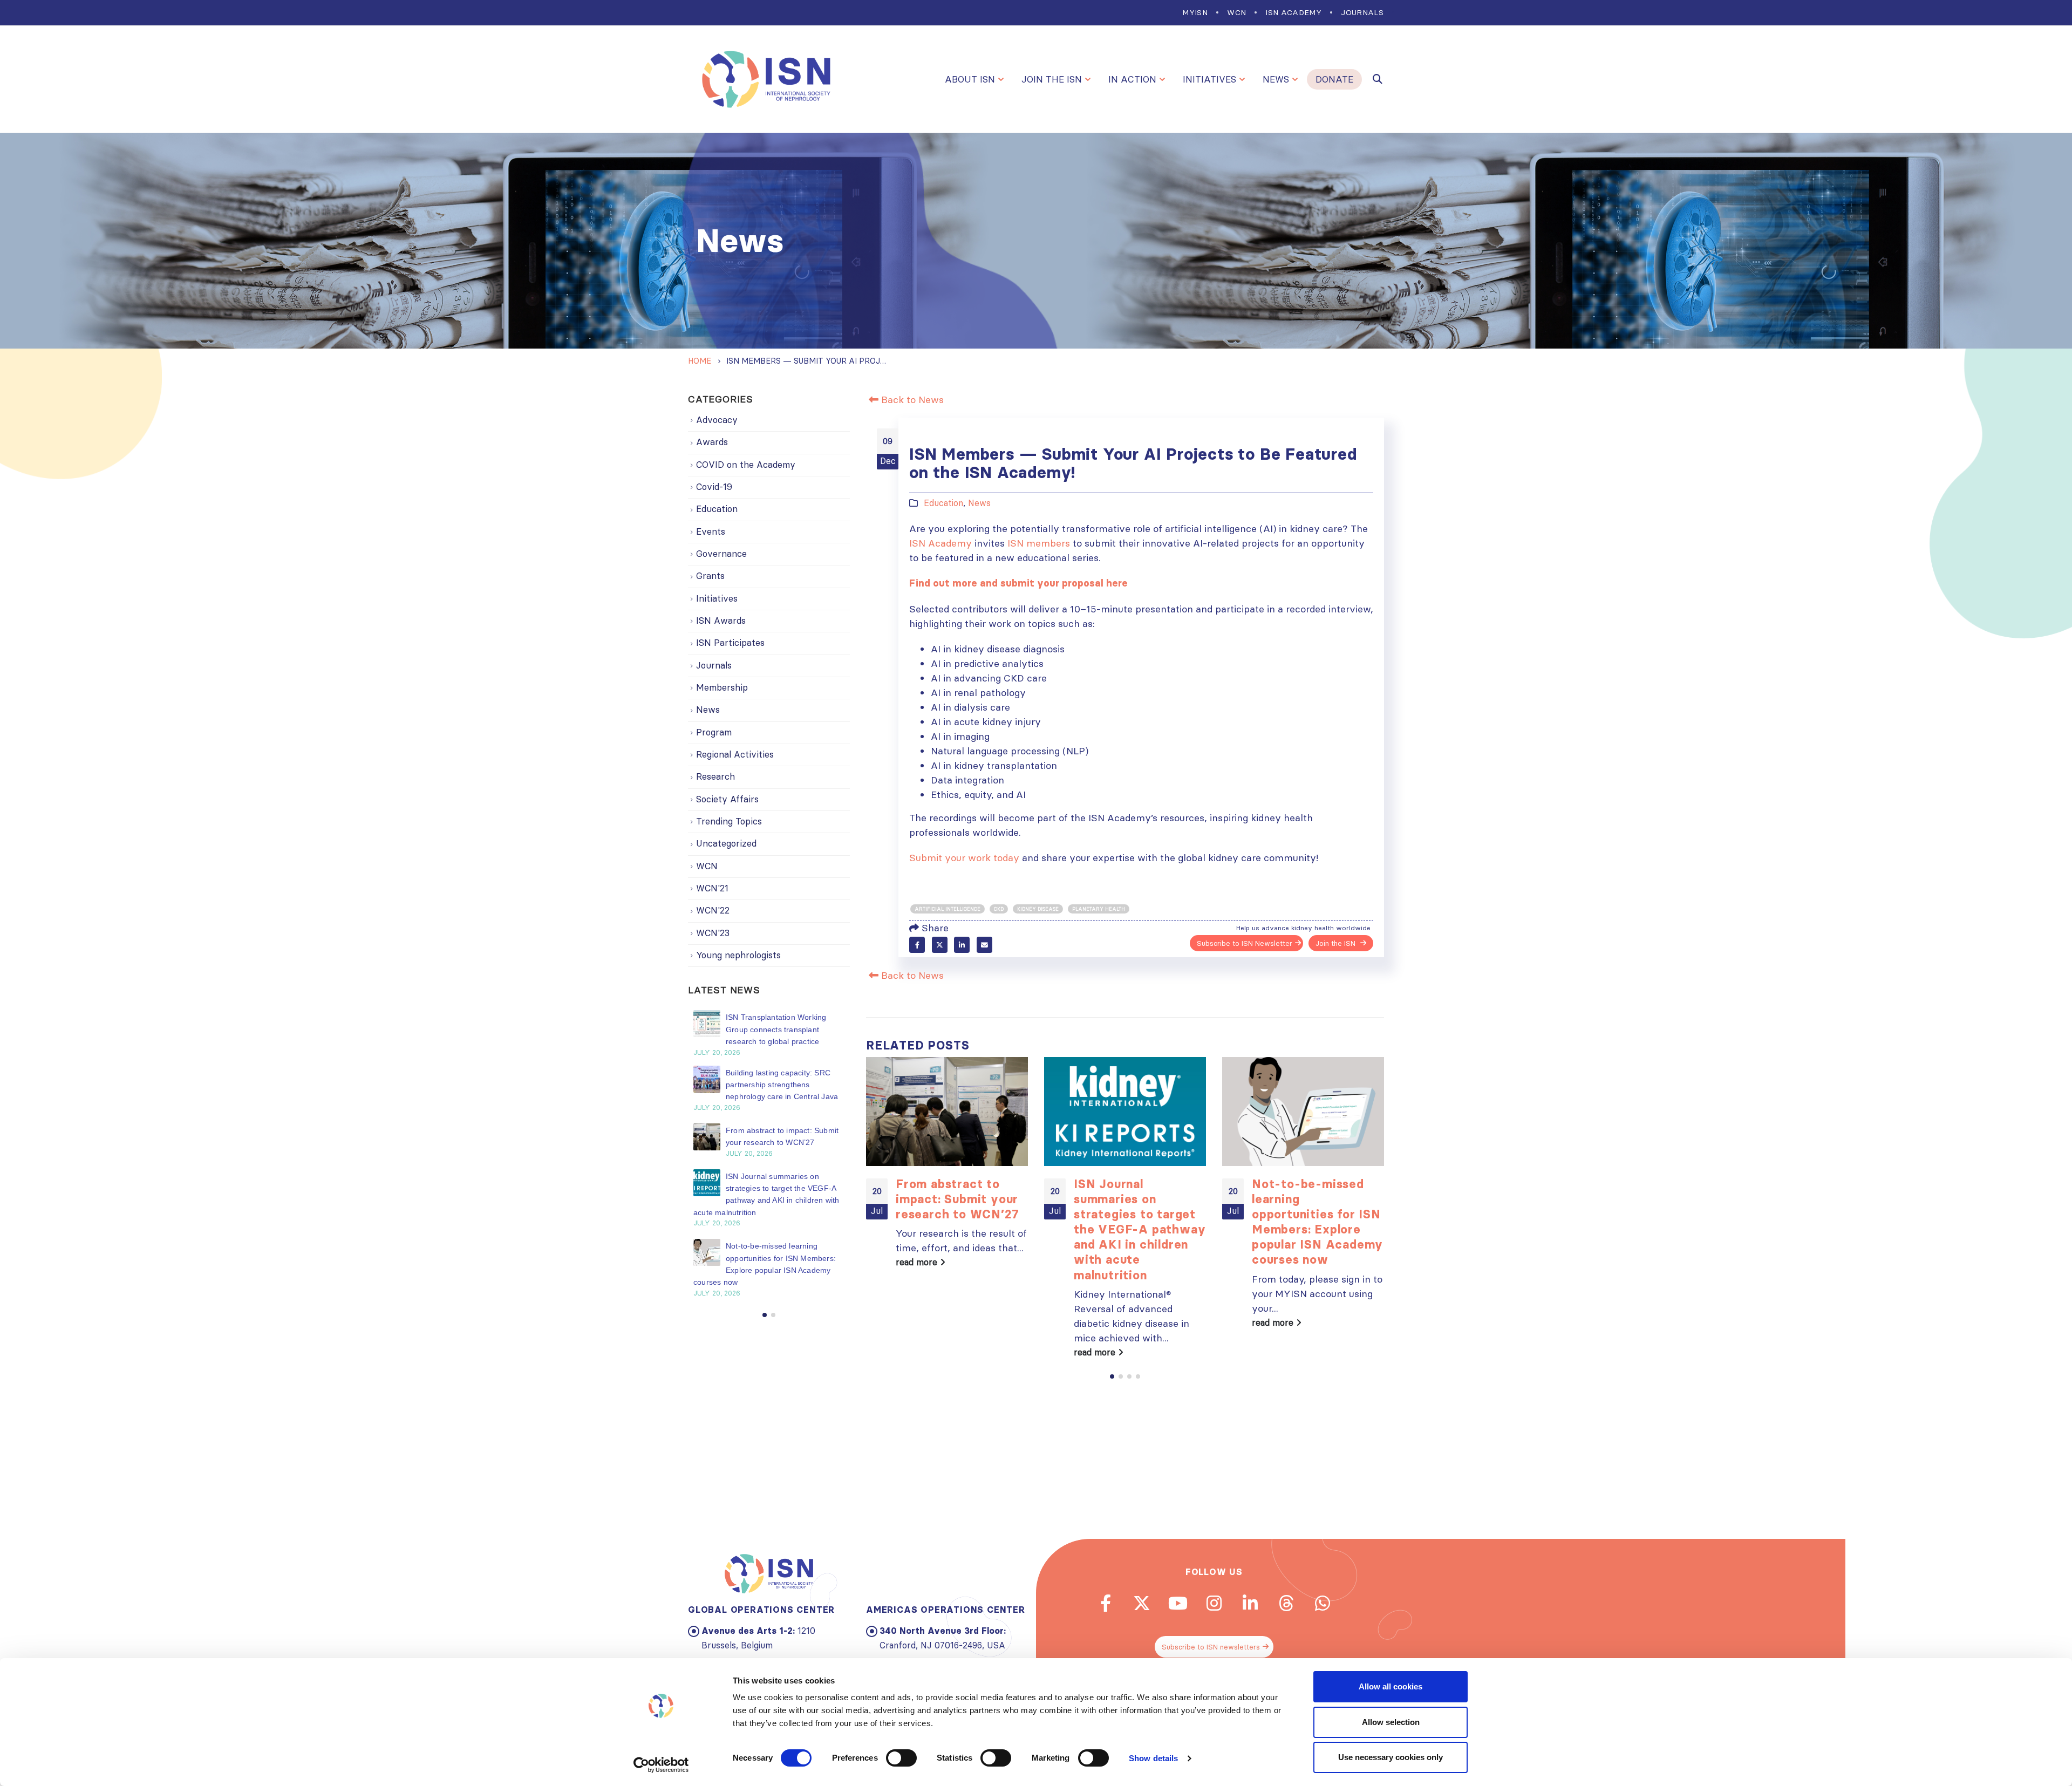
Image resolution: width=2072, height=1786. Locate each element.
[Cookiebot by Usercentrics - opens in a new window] (661, 1765)
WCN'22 (713, 910)
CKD (999, 909)
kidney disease (1038, 909)
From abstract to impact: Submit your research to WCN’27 (957, 1199)
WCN (1236, 12)
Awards (712, 442)
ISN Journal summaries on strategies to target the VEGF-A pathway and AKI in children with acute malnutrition (1140, 1229)
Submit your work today (964, 858)
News (1276, 79)
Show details (1153, 1758)
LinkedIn (962, 945)
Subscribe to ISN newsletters (1211, 1647)
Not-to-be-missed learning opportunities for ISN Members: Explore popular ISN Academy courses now (1317, 1222)
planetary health (1099, 909)
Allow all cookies (1391, 1686)
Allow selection (1391, 1722)
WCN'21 (712, 888)
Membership (722, 687)
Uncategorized (726, 843)
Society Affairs (727, 799)
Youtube (1178, 1603)
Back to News (911, 400)
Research (715, 776)
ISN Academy (1293, 12)
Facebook (917, 945)
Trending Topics (729, 821)
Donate (1334, 79)
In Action (1132, 79)
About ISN (970, 79)
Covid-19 (714, 487)
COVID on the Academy (746, 465)
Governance (721, 554)
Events (711, 531)
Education (943, 503)
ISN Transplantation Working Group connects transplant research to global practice (776, 1029)
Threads (1286, 1603)
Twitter (940, 945)
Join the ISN (1052, 79)
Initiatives (1209, 79)
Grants (710, 576)
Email (984, 945)
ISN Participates (730, 643)
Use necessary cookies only (1391, 1757)
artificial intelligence (948, 909)
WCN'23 (713, 933)
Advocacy (717, 420)
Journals (1362, 12)
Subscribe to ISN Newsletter (1245, 943)
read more (918, 1262)
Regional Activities (735, 754)
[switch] (901, 1758)
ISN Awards (721, 621)
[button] (1112, 1376)
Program (714, 732)
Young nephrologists (738, 955)
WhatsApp (1323, 1603)
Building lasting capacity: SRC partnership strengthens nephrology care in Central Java (782, 1085)
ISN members (1039, 543)
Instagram (1214, 1603)
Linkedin (1250, 1603)
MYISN (1195, 12)
